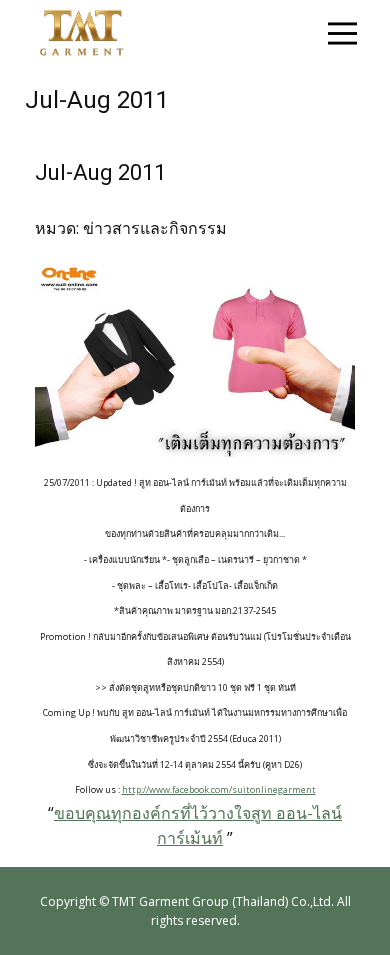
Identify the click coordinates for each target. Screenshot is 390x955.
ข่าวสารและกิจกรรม (155, 228)
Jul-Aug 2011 (100, 172)
